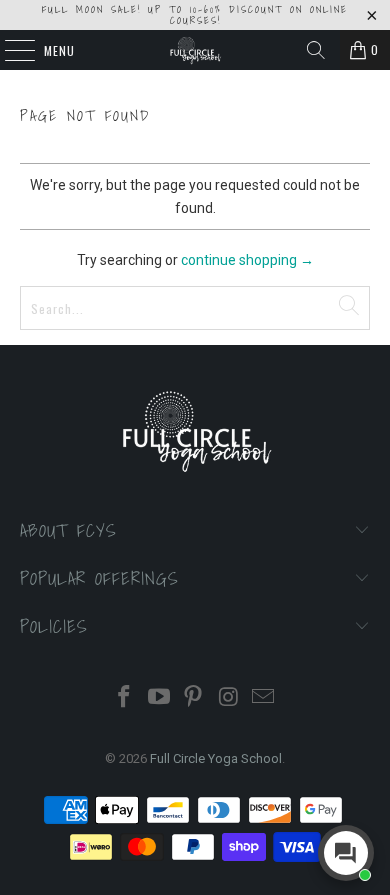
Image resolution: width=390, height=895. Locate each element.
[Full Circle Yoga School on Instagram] (229, 698)
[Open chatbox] (346, 853)
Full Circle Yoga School (216, 758)
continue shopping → (247, 260)
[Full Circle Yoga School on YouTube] (159, 698)
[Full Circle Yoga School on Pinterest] (194, 698)
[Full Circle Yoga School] (195, 50)
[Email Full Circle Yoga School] (264, 698)
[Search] (316, 50)
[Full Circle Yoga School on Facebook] (125, 698)
